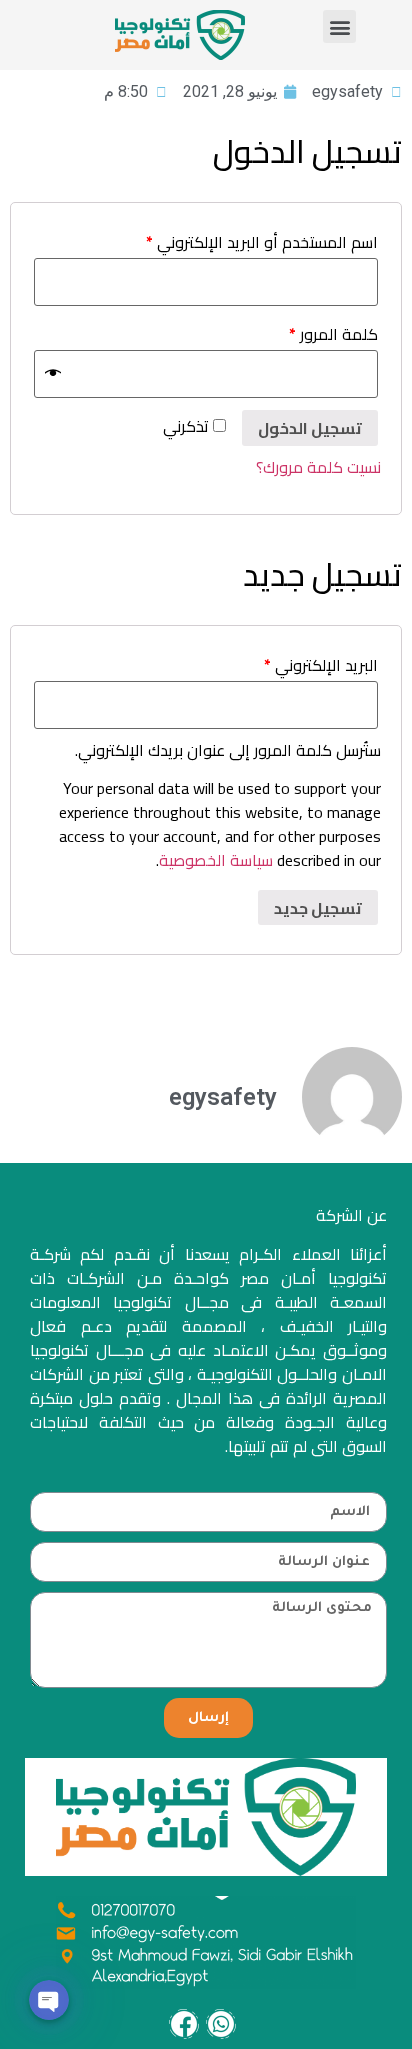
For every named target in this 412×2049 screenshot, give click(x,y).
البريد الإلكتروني (321, 665)
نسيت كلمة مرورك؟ (318, 467)
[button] (339, 26)
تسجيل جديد (318, 908)
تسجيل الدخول (310, 428)
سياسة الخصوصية (216, 860)
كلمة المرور (333, 334)
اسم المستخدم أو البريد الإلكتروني (262, 242)
